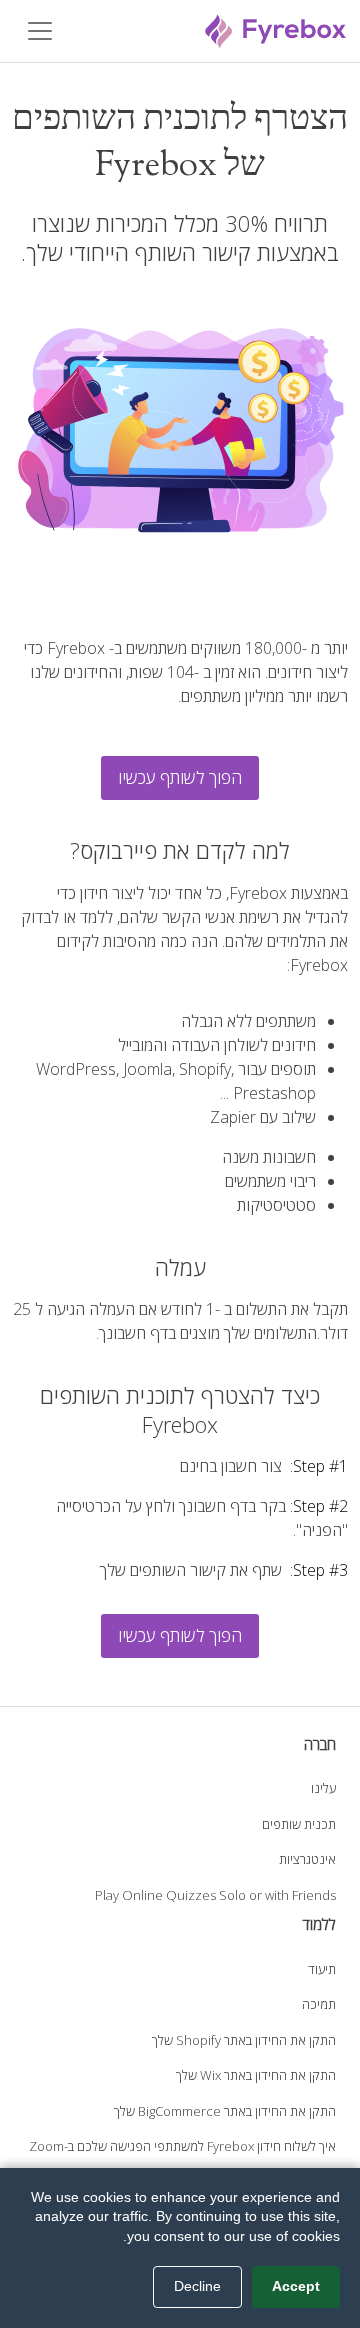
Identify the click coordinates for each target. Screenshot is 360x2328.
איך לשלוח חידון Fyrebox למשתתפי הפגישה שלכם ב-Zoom (182, 2146)
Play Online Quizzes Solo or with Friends (215, 1895)
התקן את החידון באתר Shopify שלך (244, 2040)
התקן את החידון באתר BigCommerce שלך (225, 2111)
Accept (296, 2286)
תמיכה (319, 2004)
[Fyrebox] (276, 28)
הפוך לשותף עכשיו (180, 777)
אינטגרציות (307, 1859)
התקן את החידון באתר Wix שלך (256, 2075)
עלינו (323, 1788)
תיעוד (322, 1969)
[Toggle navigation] (40, 31)
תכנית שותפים (299, 1824)
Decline (197, 2286)
